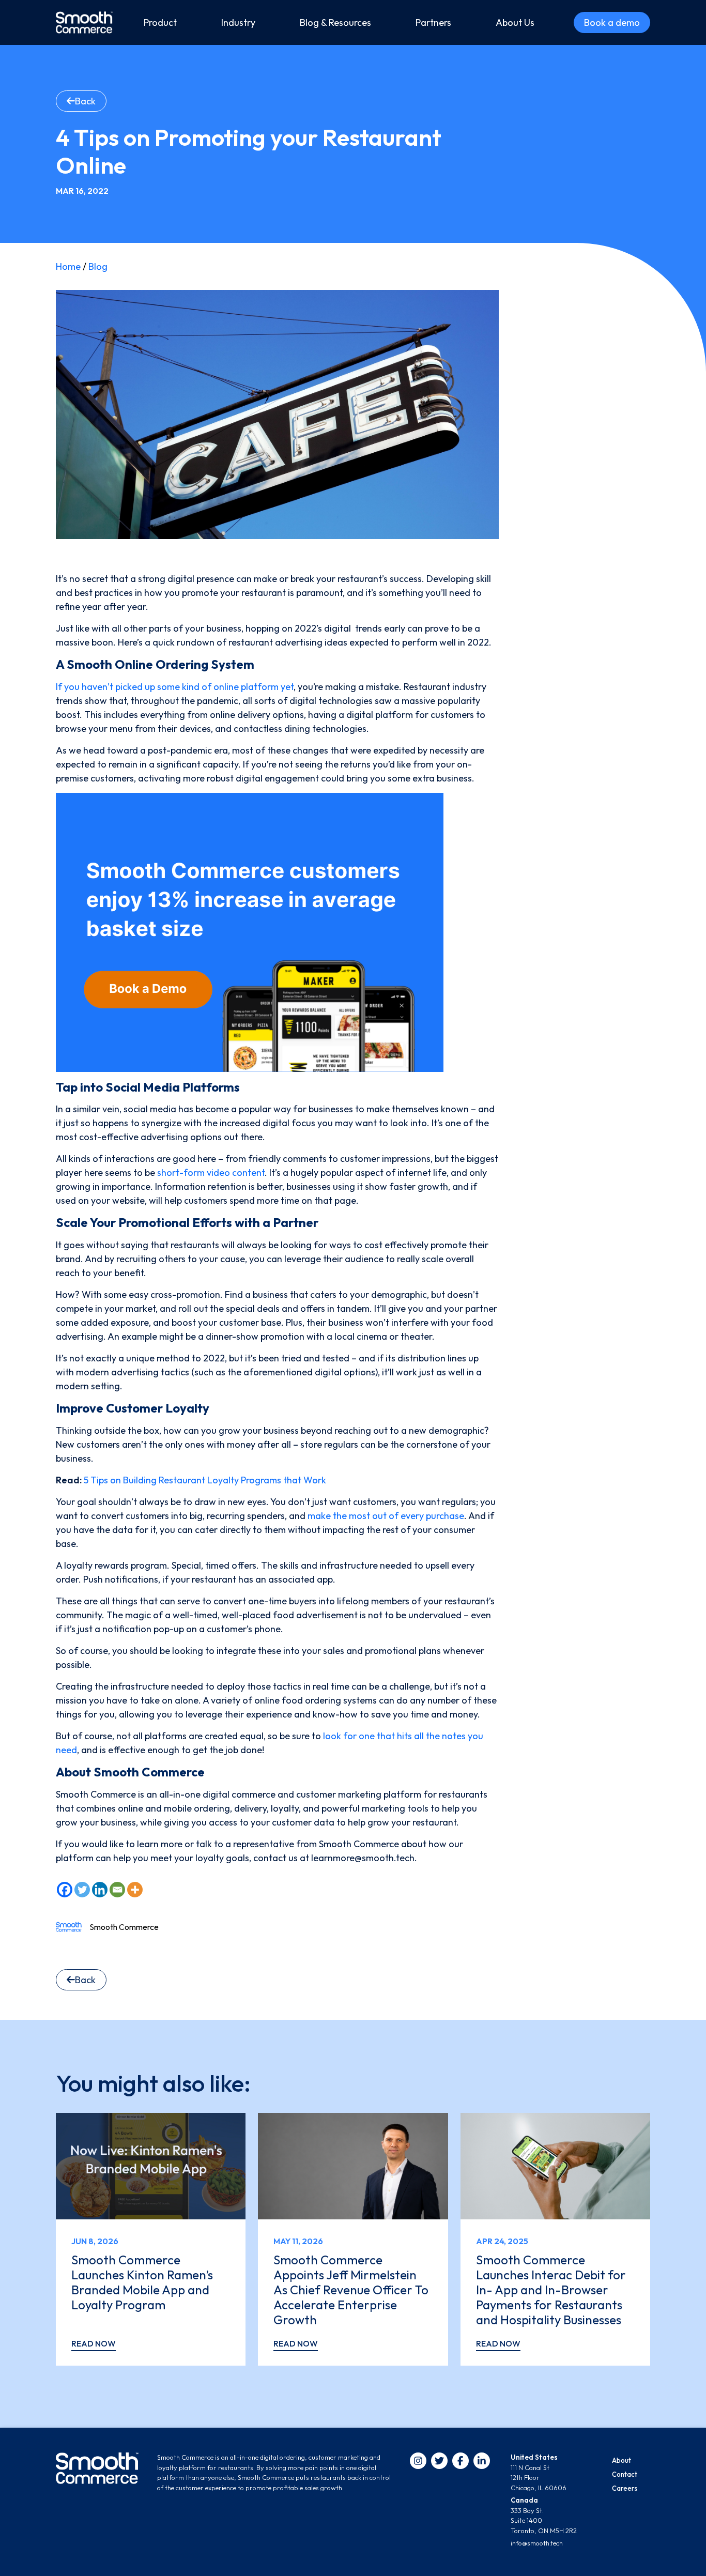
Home (68, 266)
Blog (98, 266)
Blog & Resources (335, 22)
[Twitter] (82, 1890)
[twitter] (439, 2461)
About (621, 2460)
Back (85, 101)
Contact (625, 2474)
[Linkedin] (100, 1890)
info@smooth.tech (537, 2543)
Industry (238, 22)
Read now (94, 2343)
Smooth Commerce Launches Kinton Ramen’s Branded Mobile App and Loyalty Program (142, 2282)
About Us (515, 22)
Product (160, 22)
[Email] (117, 1890)
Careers (625, 2488)
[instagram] (418, 2461)
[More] (135, 1890)
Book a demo (612, 22)
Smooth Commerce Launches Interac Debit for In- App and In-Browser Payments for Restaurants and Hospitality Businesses (551, 2289)
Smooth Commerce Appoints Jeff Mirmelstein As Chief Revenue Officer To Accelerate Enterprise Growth (351, 2289)
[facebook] (461, 2461)
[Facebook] (65, 1890)
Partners (433, 22)
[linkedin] (482, 2461)
